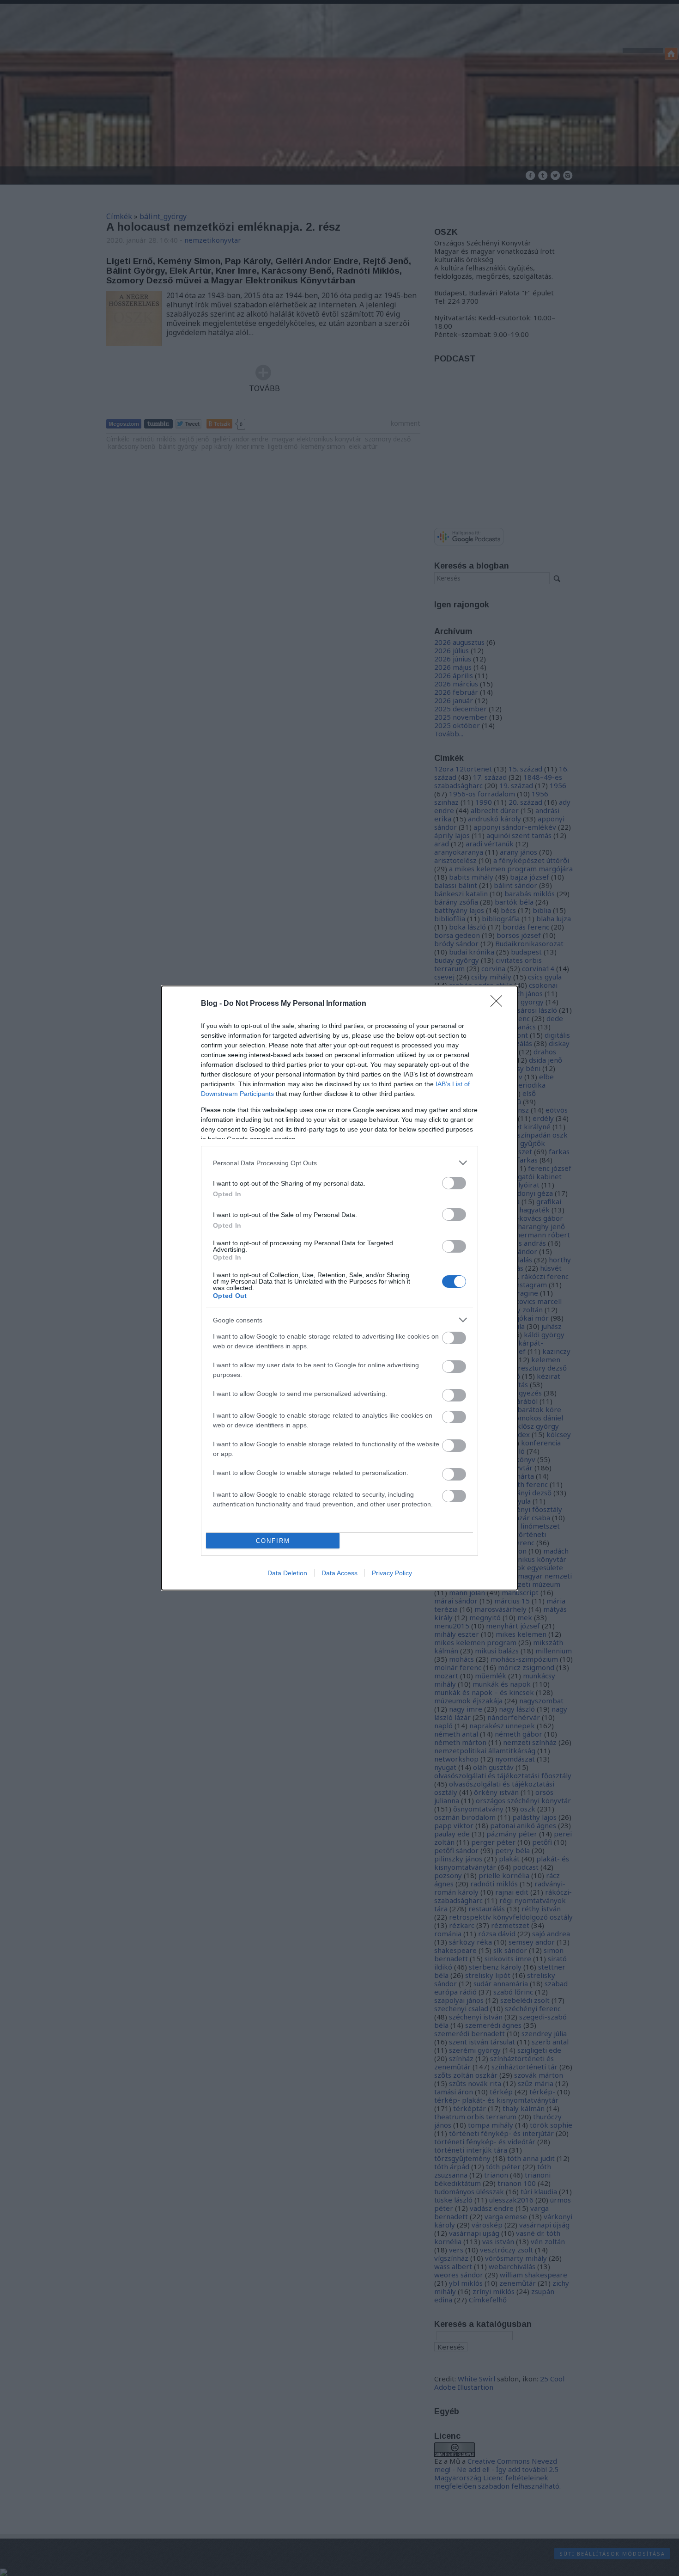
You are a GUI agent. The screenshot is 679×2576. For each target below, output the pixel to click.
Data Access (339, 1573)
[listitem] (339, 1163)
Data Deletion (287, 1573)
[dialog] (339, 1288)
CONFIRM (273, 1541)
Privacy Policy (392, 1573)
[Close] (499, 1004)
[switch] (454, 1183)
